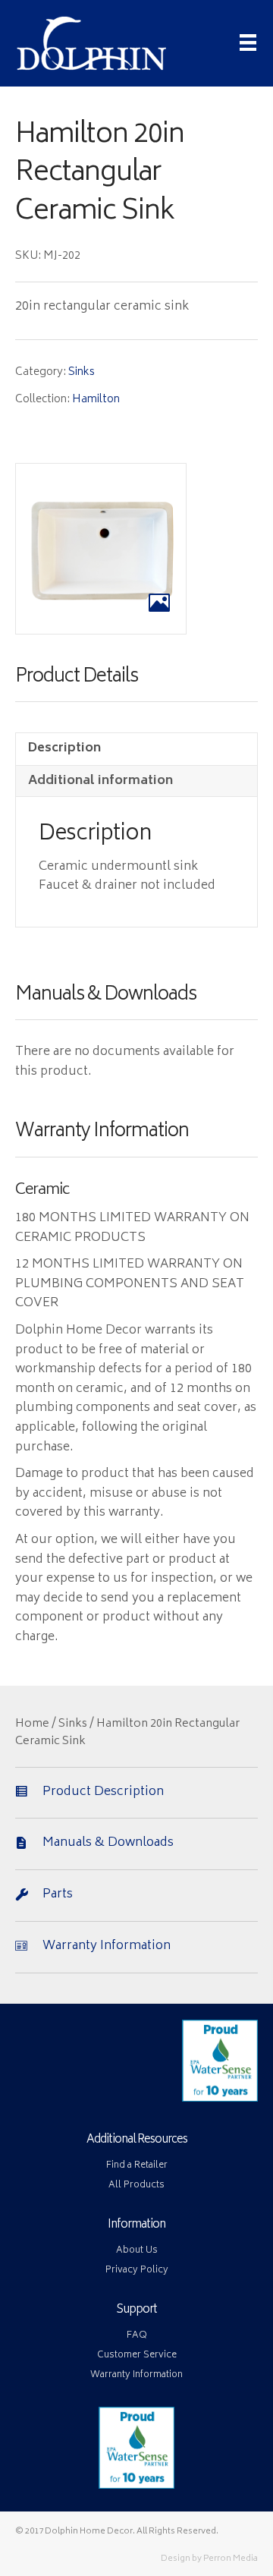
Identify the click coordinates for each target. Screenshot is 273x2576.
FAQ (137, 2336)
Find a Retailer (137, 2166)
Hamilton (96, 400)
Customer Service (137, 2356)
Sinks (82, 372)
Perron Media (231, 2559)
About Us (137, 2251)
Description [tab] (64, 748)
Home (32, 1724)
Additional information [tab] (100, 781)
